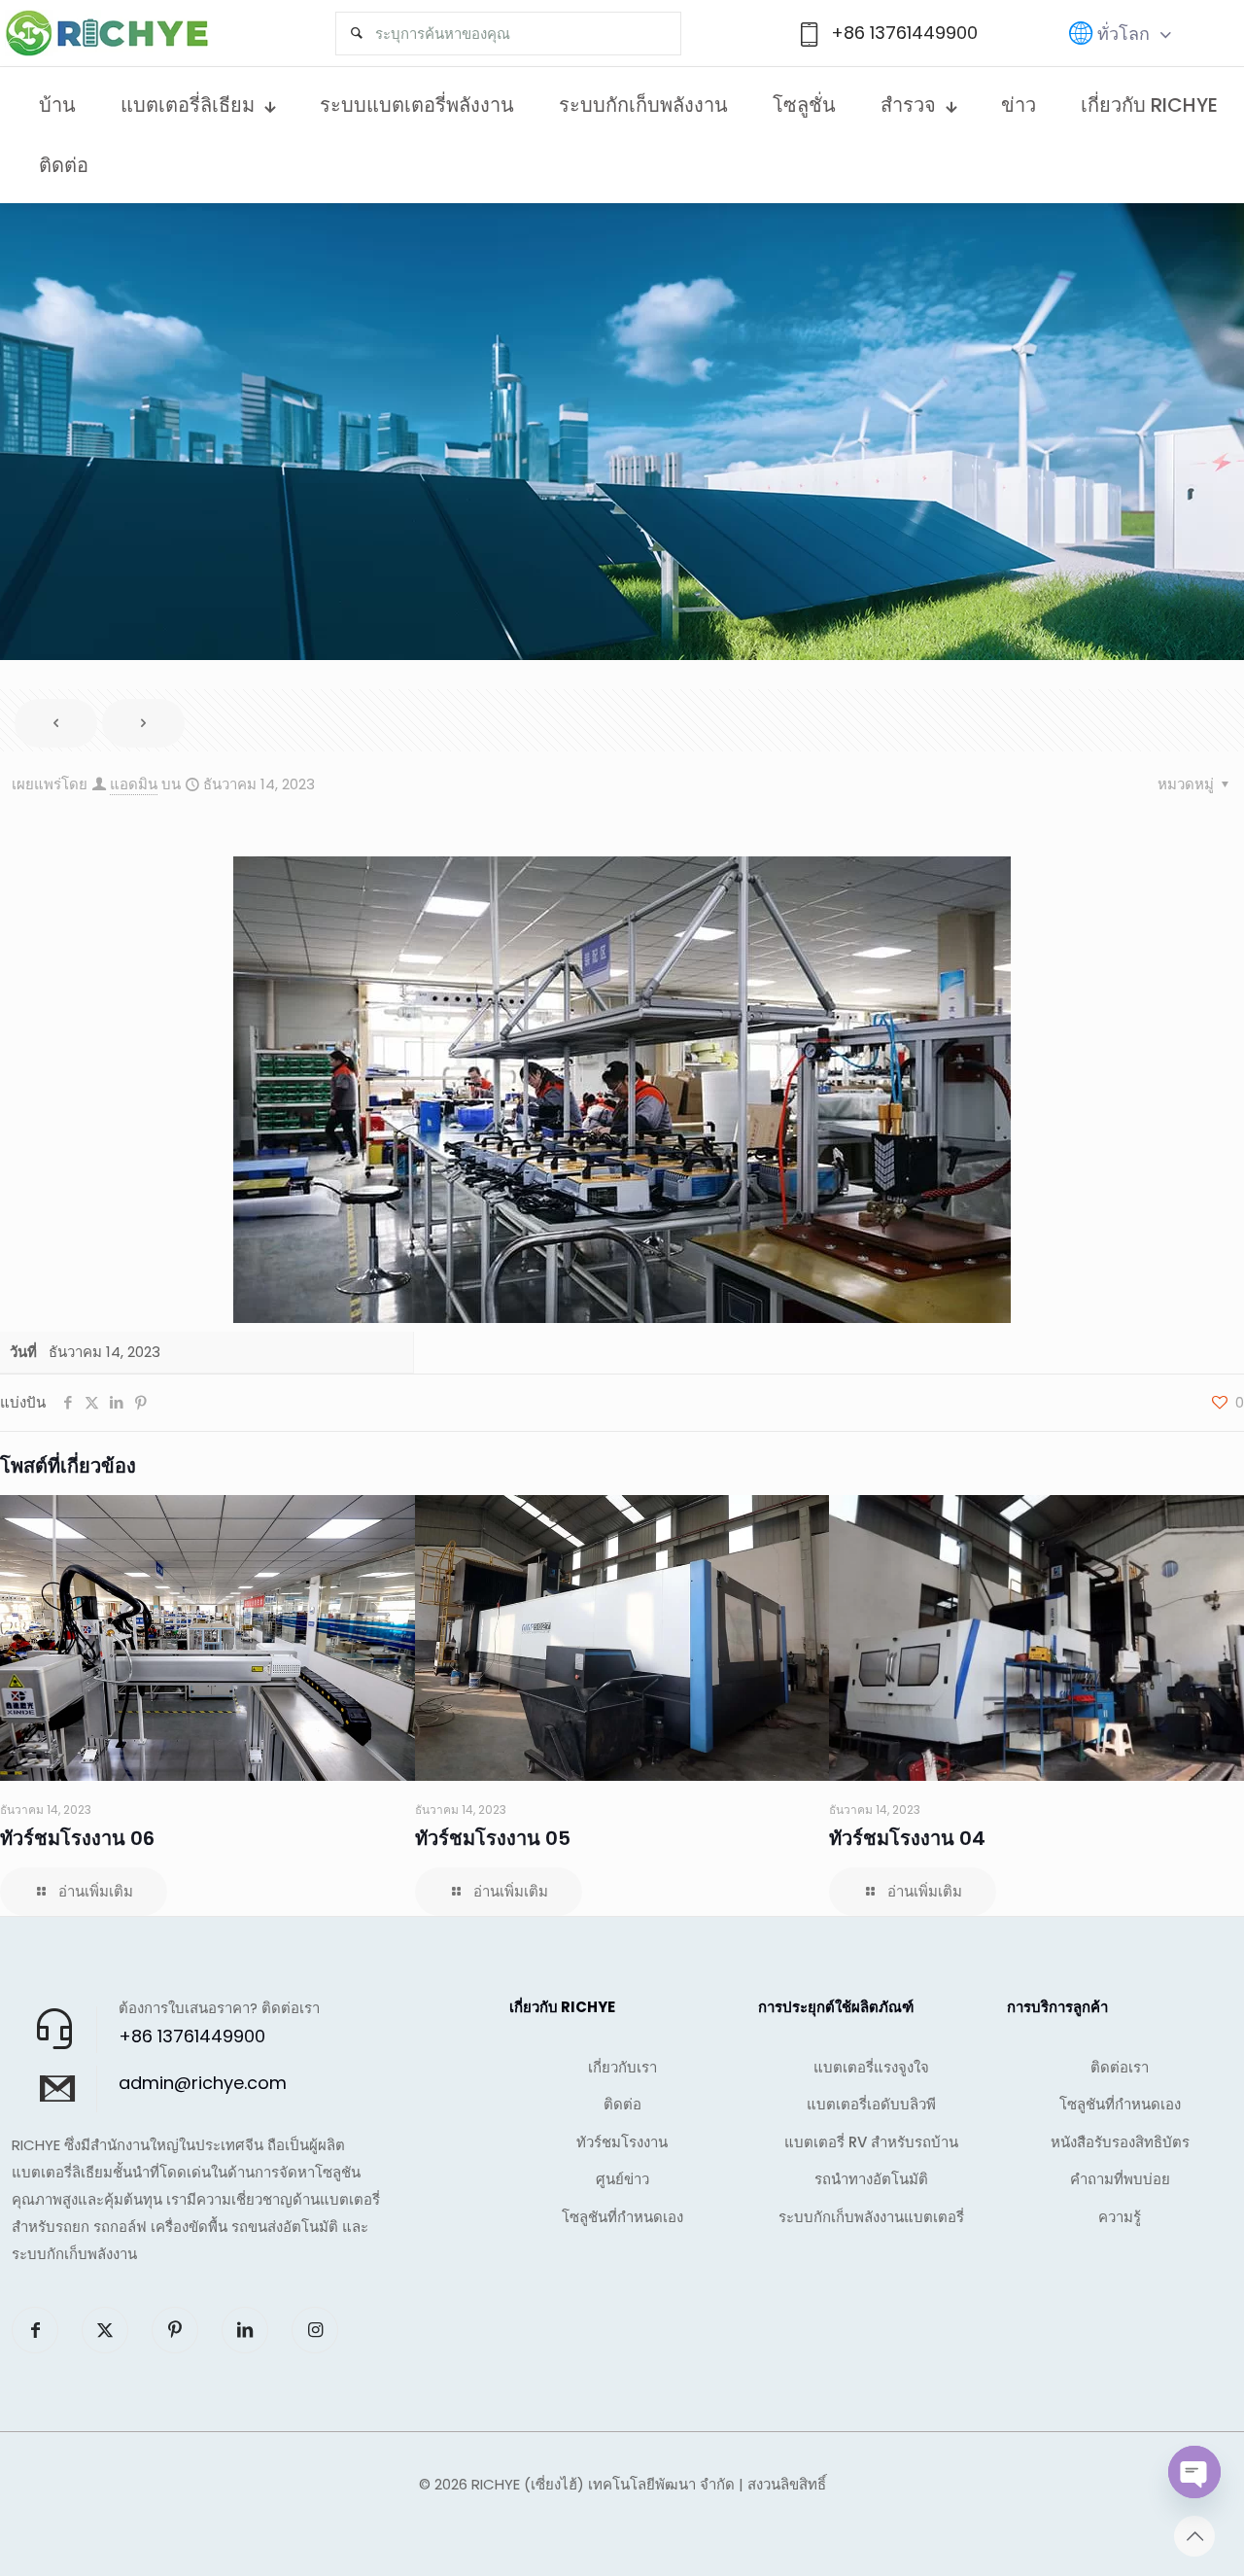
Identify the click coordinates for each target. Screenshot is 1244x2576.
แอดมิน (134, 784)
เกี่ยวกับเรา (622, 2067)
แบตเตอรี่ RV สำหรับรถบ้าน (871, 2142)
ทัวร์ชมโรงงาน (622, 2142)
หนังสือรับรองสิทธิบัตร (1120, 2142)
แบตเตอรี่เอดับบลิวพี (871, 2104)
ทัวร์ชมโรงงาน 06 (77, 1838)
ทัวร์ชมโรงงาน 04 (907, 1838)
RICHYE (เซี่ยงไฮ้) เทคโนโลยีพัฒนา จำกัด (603, 2484)
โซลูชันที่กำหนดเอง (622, 2217)
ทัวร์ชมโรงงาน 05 (493, 1838)
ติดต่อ (622, 2104)
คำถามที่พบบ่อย (1120, 2179)
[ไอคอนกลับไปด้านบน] (1194, 2536)
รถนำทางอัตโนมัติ (871, 2179)
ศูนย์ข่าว (622, 2179)
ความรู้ (1120, 2217)
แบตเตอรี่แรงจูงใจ (871, 2067)
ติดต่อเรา (1120, 2067)
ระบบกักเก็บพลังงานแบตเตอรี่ (871, 2217)
